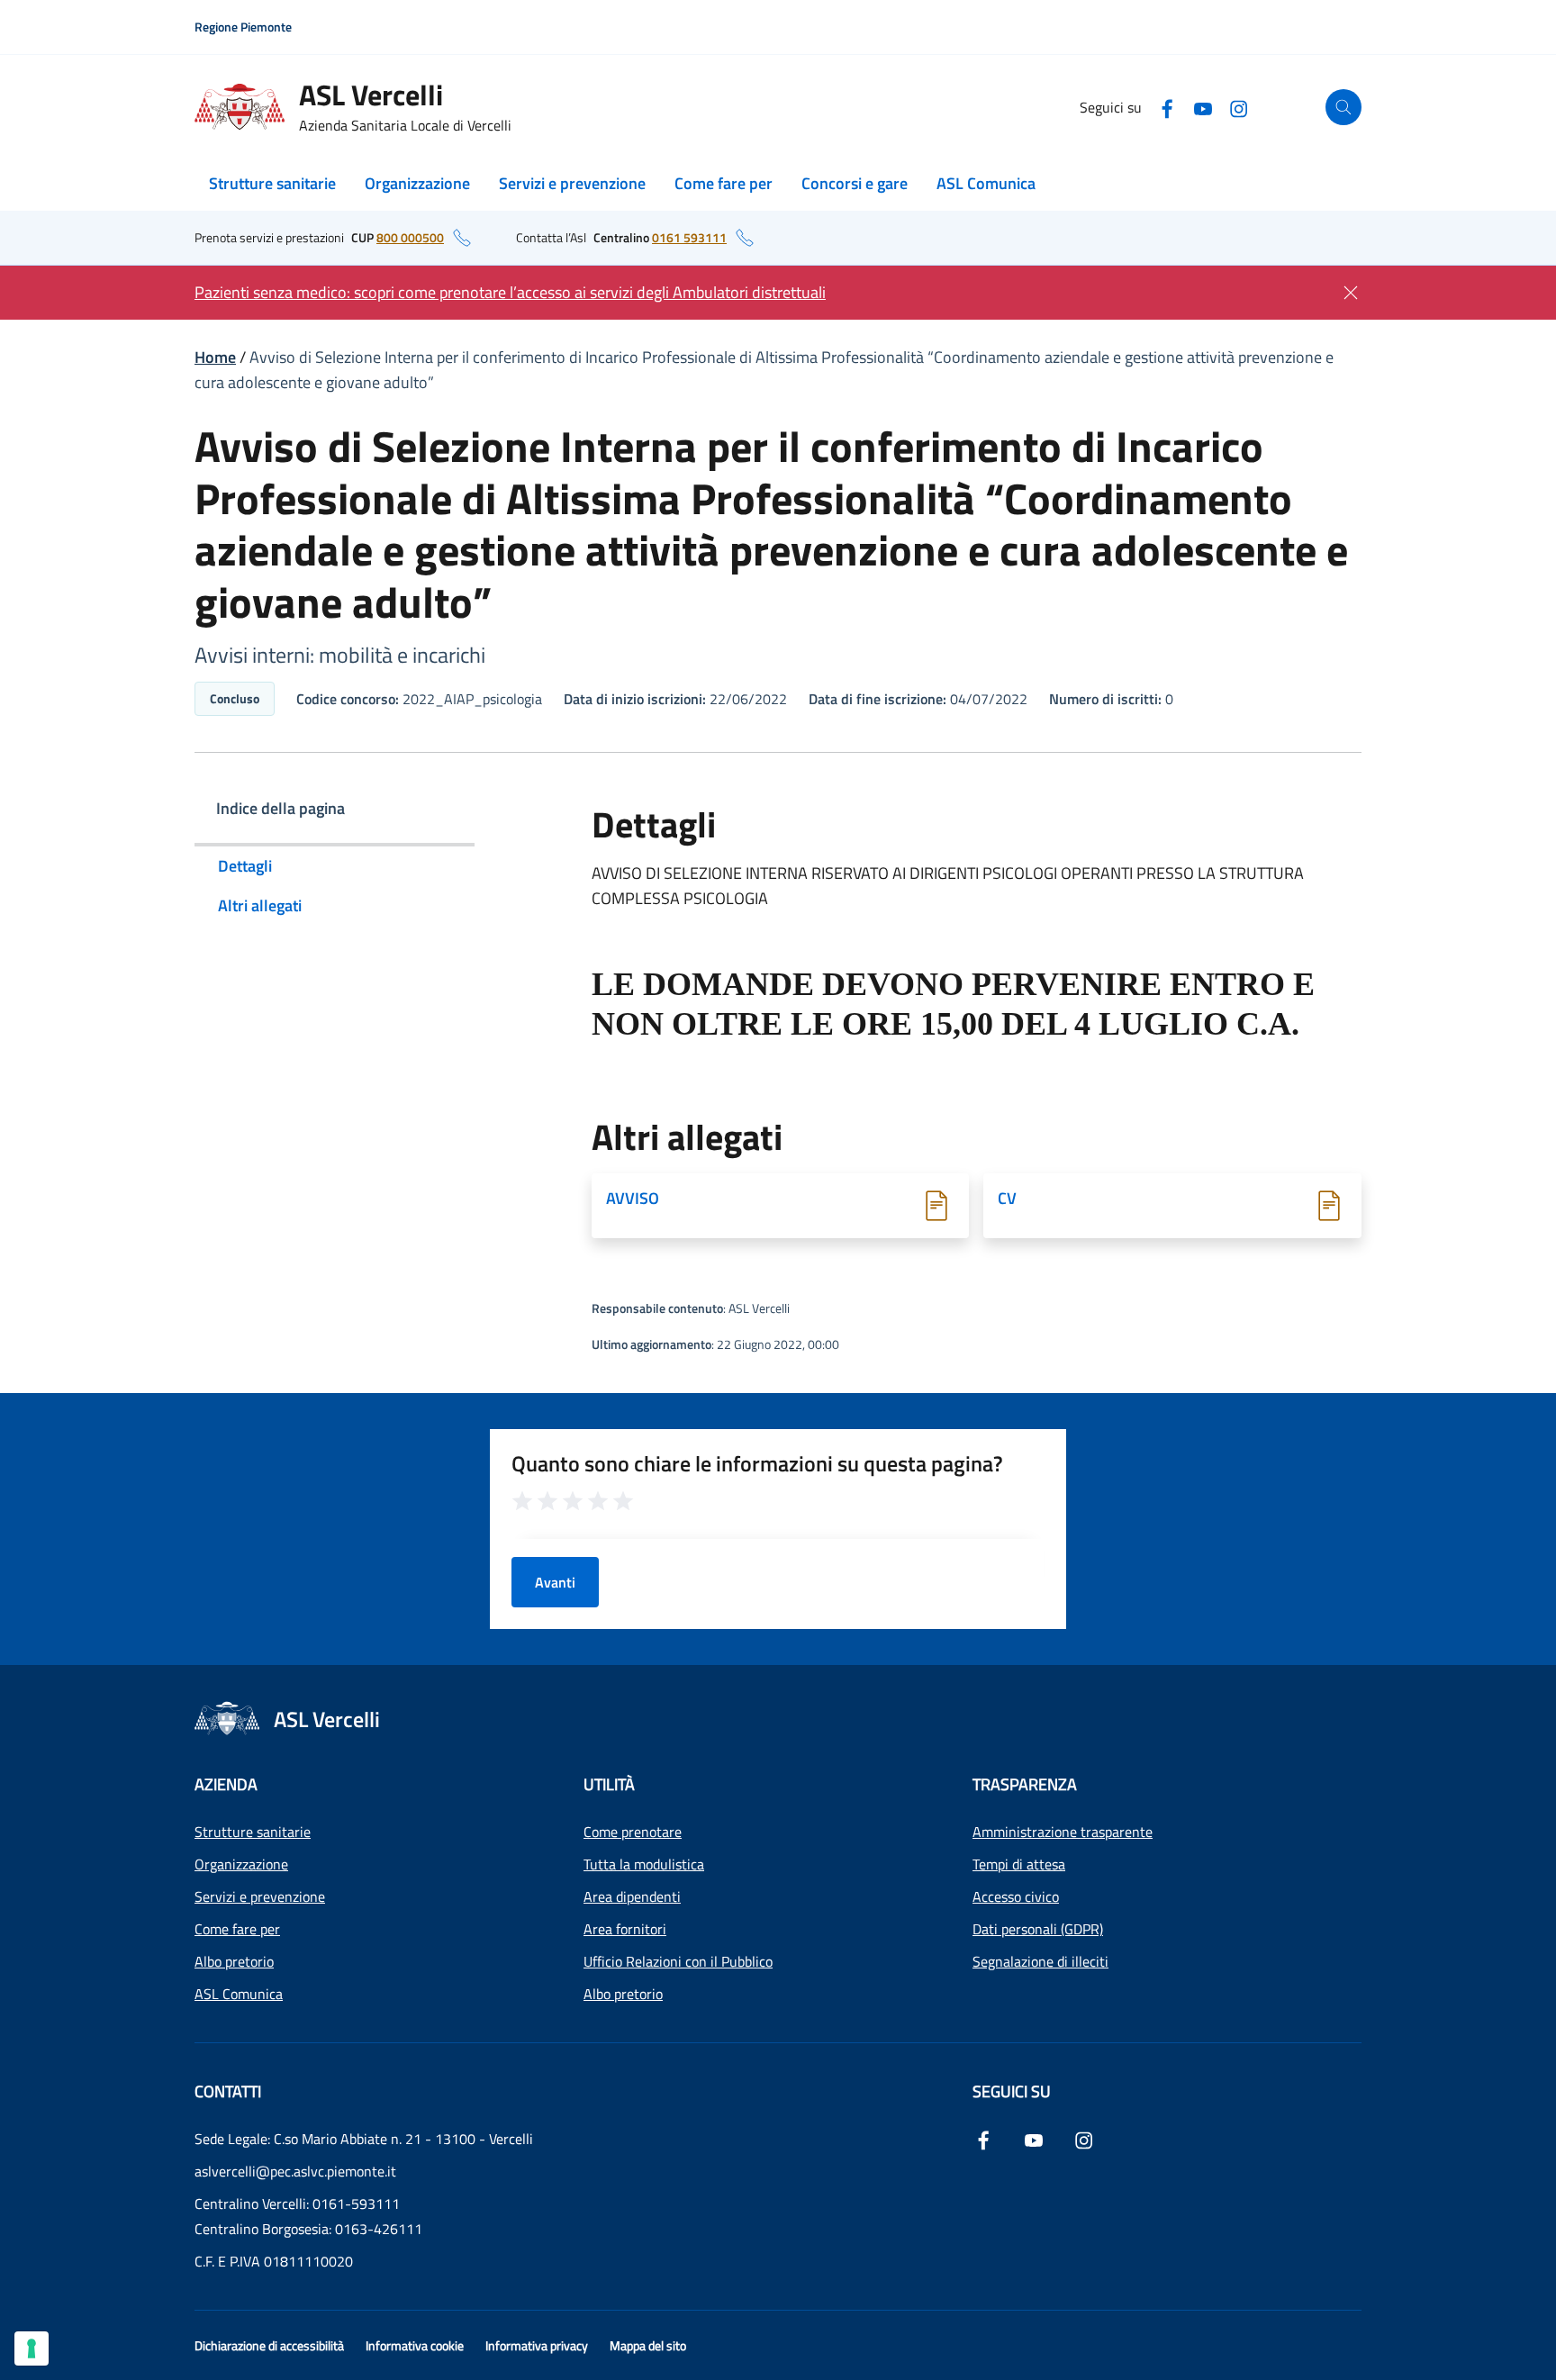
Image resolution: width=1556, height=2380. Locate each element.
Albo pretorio (234, 1961)
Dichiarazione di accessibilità (269, 2345)
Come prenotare (633, 1832)
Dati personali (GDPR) (1038, 1929)
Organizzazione (417, 183)
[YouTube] (1203, 107)
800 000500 (410, 237)
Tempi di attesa (1019, 1864)
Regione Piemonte (243, 27)
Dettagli (245, 866)
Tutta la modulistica (644, 1864)
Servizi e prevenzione (572, 183)
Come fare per (724, 183)
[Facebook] (1167, 107)
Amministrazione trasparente (1063, 1832)
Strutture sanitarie (272, 183)
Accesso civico (1016, 1896)
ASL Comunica (986, 183)
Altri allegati (260, 905)
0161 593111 (689, 237)
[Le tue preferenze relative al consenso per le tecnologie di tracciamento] (32, 2348)
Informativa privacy (537, 2345)
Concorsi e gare (855, 183)
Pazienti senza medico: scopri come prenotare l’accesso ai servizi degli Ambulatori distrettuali (510, 292)
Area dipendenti (632, 1896)
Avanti (555, 1582)
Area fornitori (625, 1929)
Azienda (226, 1784)
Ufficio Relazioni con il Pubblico (678, 1961)
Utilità (609, 1784)
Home (215, 357)
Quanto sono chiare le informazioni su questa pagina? (757, 1463)
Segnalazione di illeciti (1040, 1961)
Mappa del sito (648, 2345)
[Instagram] (1239, 107)
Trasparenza (1025, 1784)
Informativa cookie (415, 2345)
